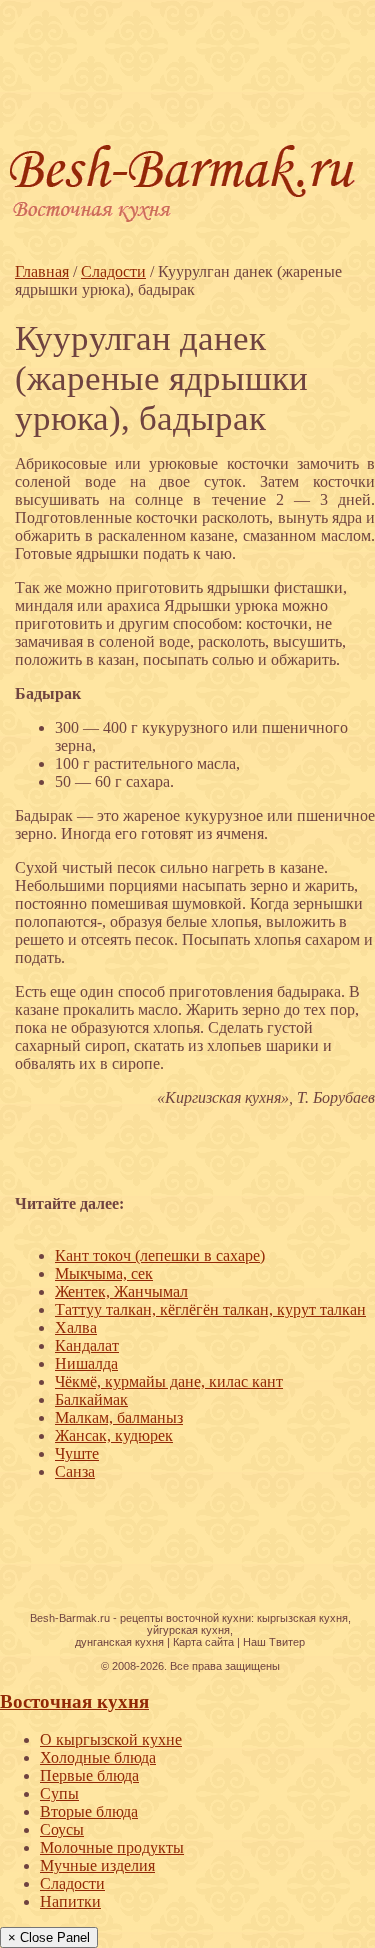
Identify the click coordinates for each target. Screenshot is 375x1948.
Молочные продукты (112, 1847)
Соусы (62, 1829)
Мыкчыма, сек (104, 1273)
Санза (75, 1471)
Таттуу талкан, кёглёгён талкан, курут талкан (210, 1309)
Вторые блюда (89, 1811)
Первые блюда (89, 1775)
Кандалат (87, 1345)
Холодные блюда (98, 1757)
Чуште (77, 1453)
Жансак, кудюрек (114, 1435)
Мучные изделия (97, 1865)
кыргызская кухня (302, 1618)
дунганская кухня (119, 1642)
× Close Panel (49, 1937)
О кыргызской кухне (111, 1739)
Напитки (70, 1901)
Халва (76, 1327)
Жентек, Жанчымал (121, 1291)
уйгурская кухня (188, 1630)
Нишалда (86, 1363)
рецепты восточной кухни (185, 1618)
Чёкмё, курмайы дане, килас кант (169, 1381)
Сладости (72, 1883)
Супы (59, 1793)
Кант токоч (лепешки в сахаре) (160, 1255)
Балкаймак (91, 1399)
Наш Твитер (274, 1642)
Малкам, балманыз (119, 1417)
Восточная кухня (74, 1701)
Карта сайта (203, 1642)
